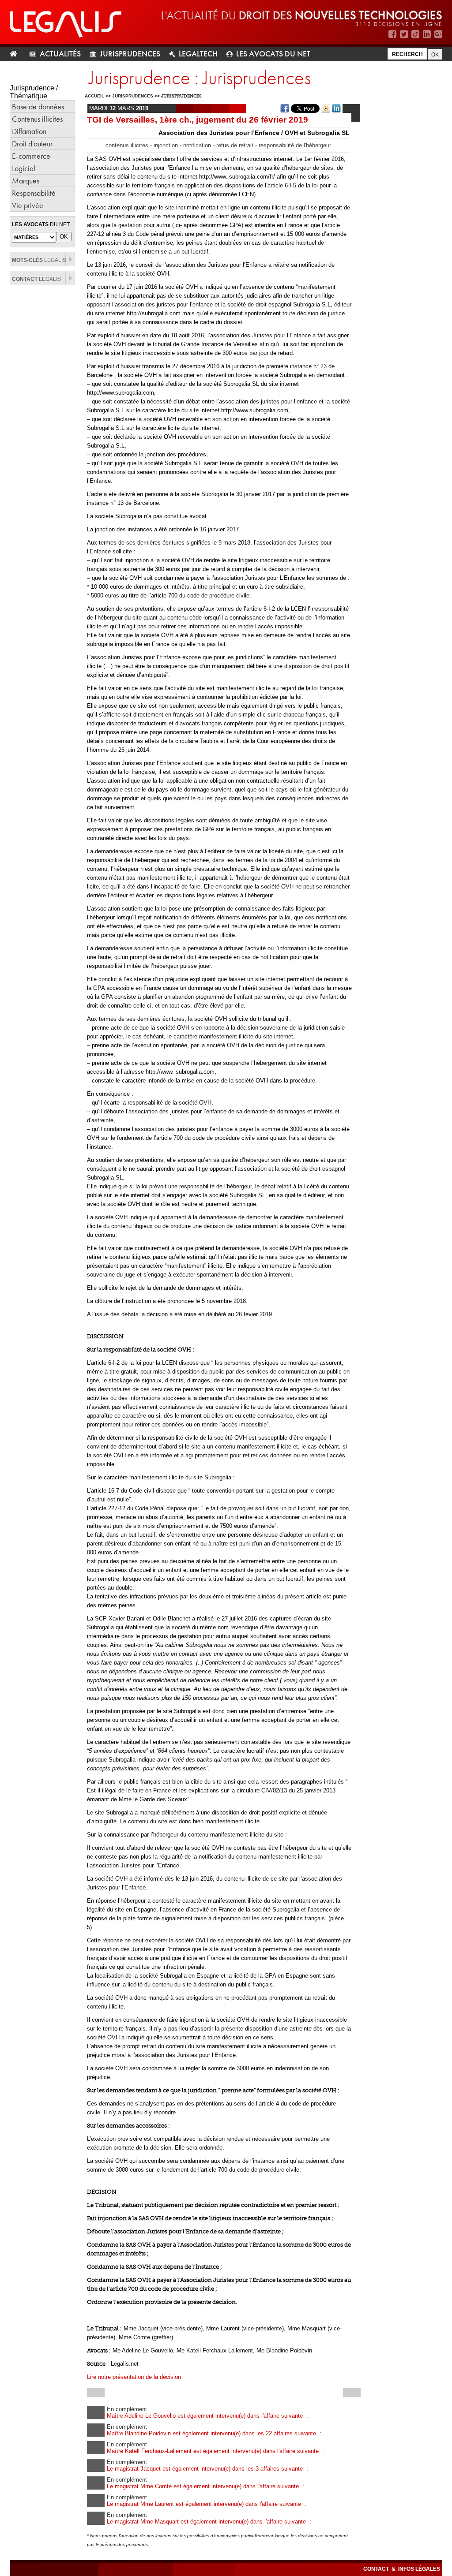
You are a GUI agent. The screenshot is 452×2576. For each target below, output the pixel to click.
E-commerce (31, 156)
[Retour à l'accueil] (17, 54)
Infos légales (419, 2569)
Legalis (39, 260)
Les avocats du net (273, 54)
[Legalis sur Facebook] (392, 34)
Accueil (94, 96)
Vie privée (28, 205)
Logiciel (24, 168)
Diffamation (29, 131)
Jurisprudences (130, 54)
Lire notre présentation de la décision (134, 2377)
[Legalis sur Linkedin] (427, 34)
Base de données (38, 106)
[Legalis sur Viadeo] (415, 34)
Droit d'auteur (32, 144)
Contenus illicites (37, 119)
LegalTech (198, 54)
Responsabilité (34, 193)
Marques (26, 181)
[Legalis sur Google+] (438, 34)
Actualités (60, 54)
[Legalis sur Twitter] (404, 34)
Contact (377, 2569)
